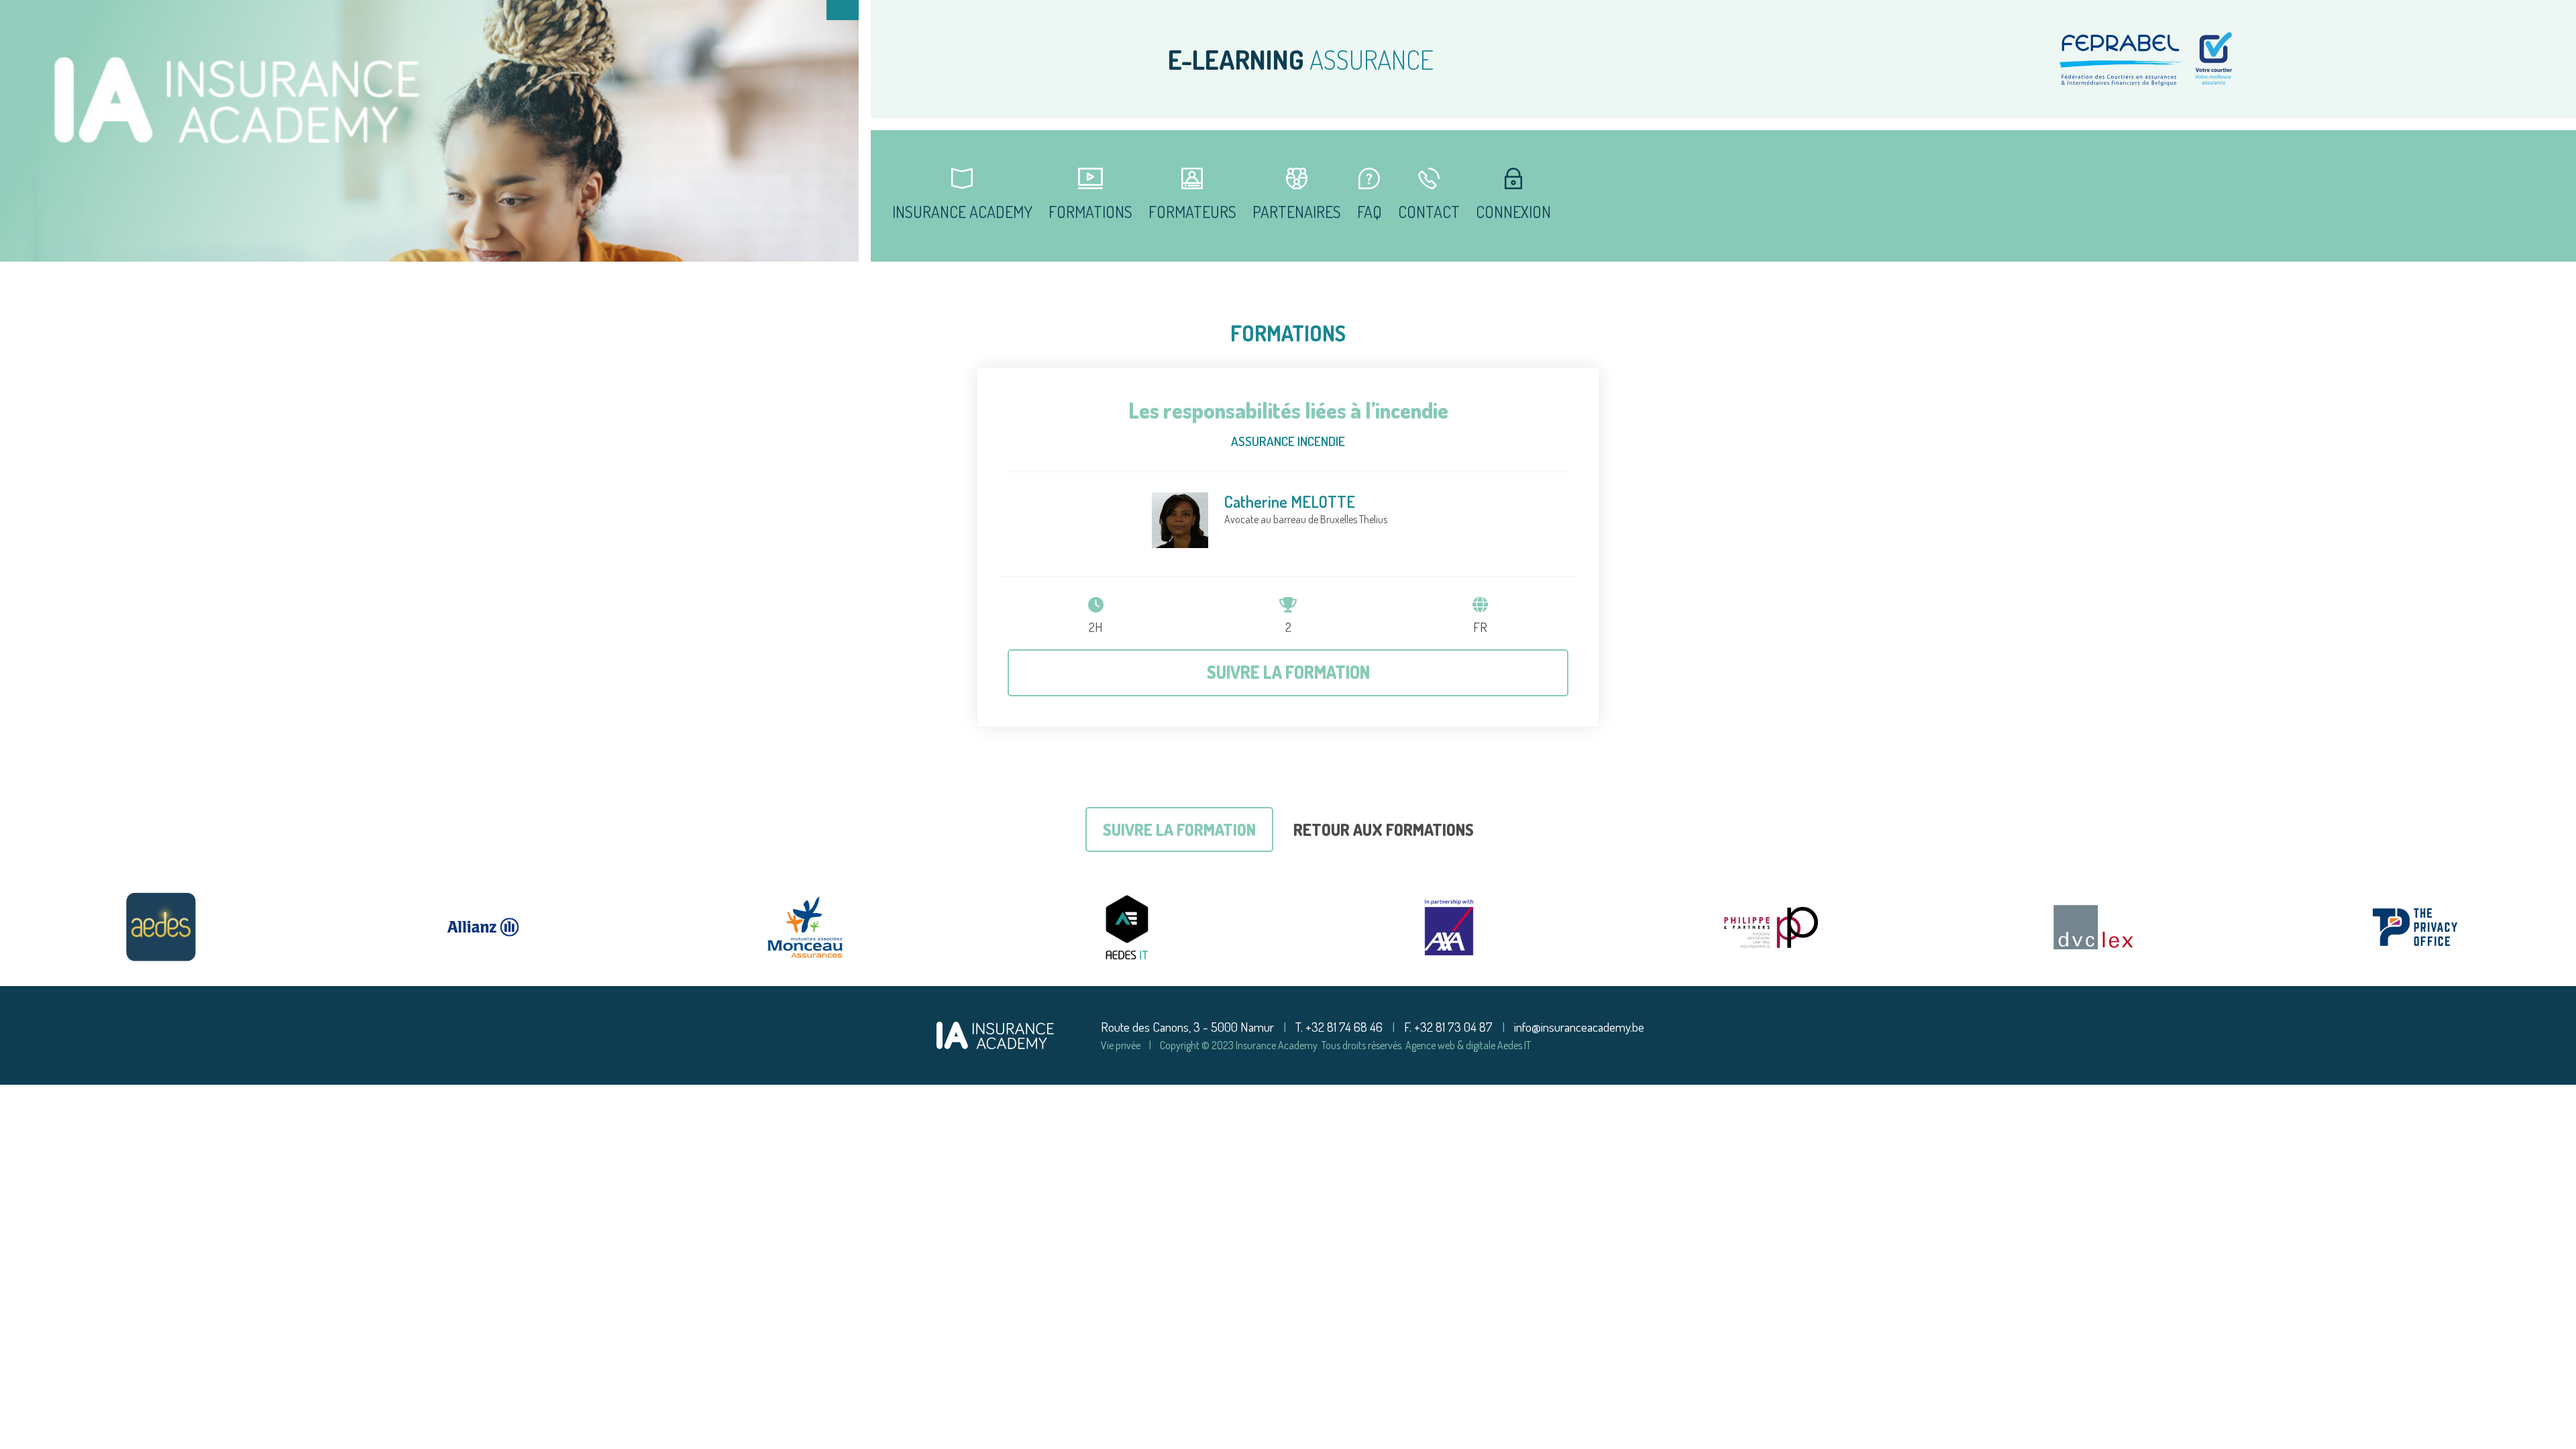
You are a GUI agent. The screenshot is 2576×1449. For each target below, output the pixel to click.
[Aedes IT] (1127, 927)
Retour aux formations (1384, 829)
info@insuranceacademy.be (1579, 1027)
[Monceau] (805, 927)
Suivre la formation (1288, 672)
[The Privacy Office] (2415, 927)
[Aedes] (161, 927)
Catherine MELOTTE (1290, 501)
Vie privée (1121, 1045)
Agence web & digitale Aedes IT (1468, 1045)
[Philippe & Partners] (1771, 927)
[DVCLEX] (2093, 927)
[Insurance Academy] (995, 1033)
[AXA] (1449, 927)
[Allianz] (483, 927)
